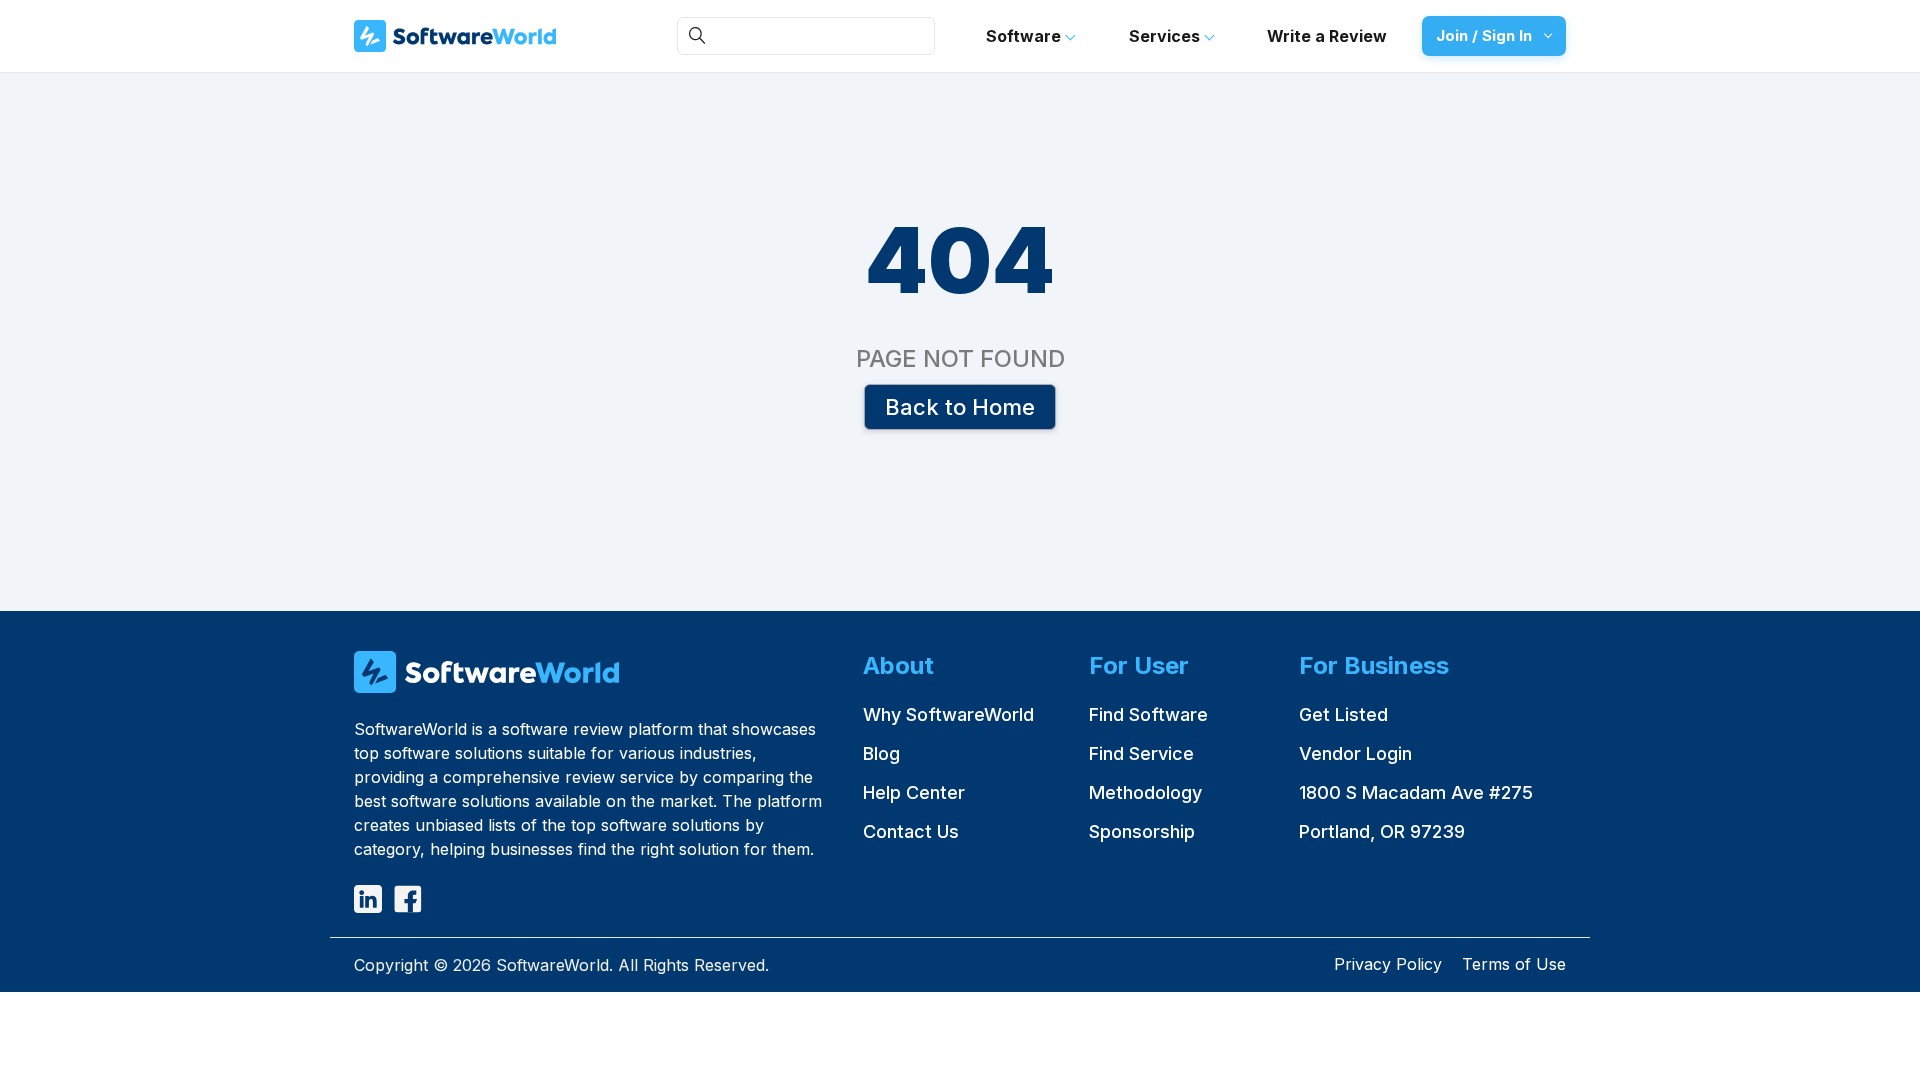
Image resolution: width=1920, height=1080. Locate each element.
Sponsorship (1142, 831)
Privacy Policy (1388, 964)
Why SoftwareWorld (948, 714)
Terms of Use (1514, 964)
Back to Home (960, 406)
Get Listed (1343, 714)
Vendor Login (1355, 753)
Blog (881, 753)
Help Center (914, 792)
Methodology (1145, 792)
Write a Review (1327, 36)
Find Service (1141, 753)
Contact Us (911, 831)
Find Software (1148, 714)
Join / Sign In (1484, 35)
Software (1025, 36)
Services (1166, 36)
